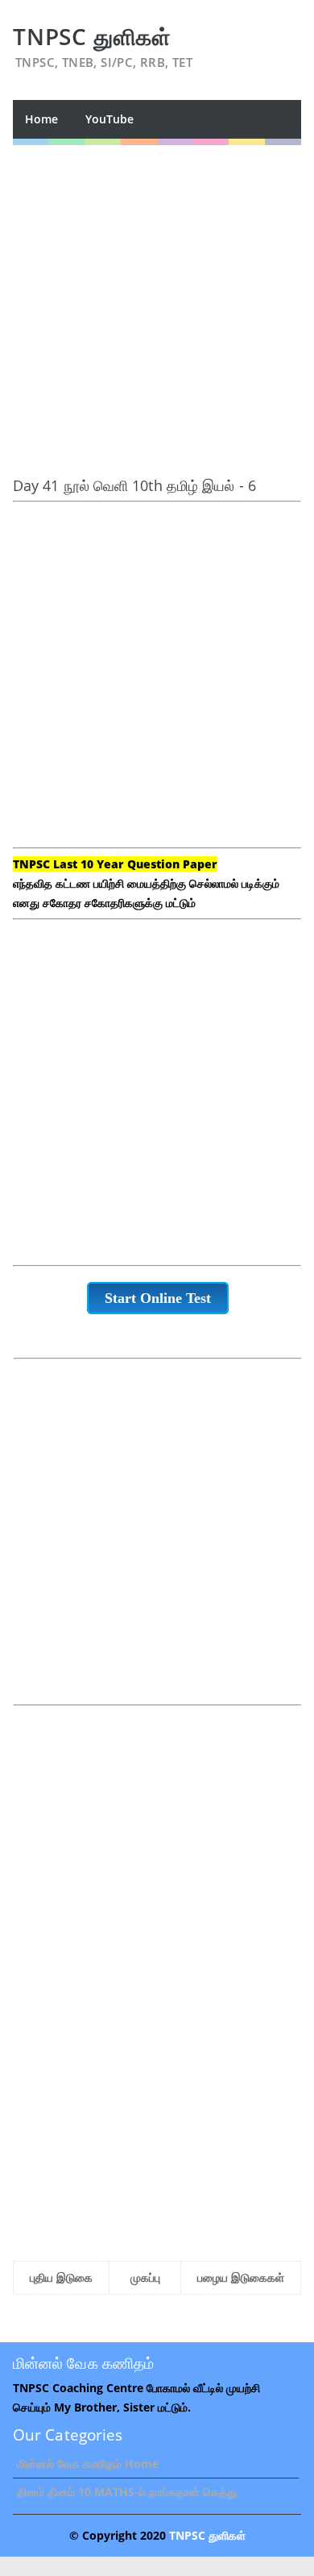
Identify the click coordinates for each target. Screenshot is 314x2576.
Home (41, 119)
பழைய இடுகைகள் (241, 2277)
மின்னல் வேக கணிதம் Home (88, 2464)
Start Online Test (158, 1298)
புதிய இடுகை (61, 2277)
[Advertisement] (157, 302)
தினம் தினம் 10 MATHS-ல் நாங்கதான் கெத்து (127, 2492)
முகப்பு (145, 2277)
